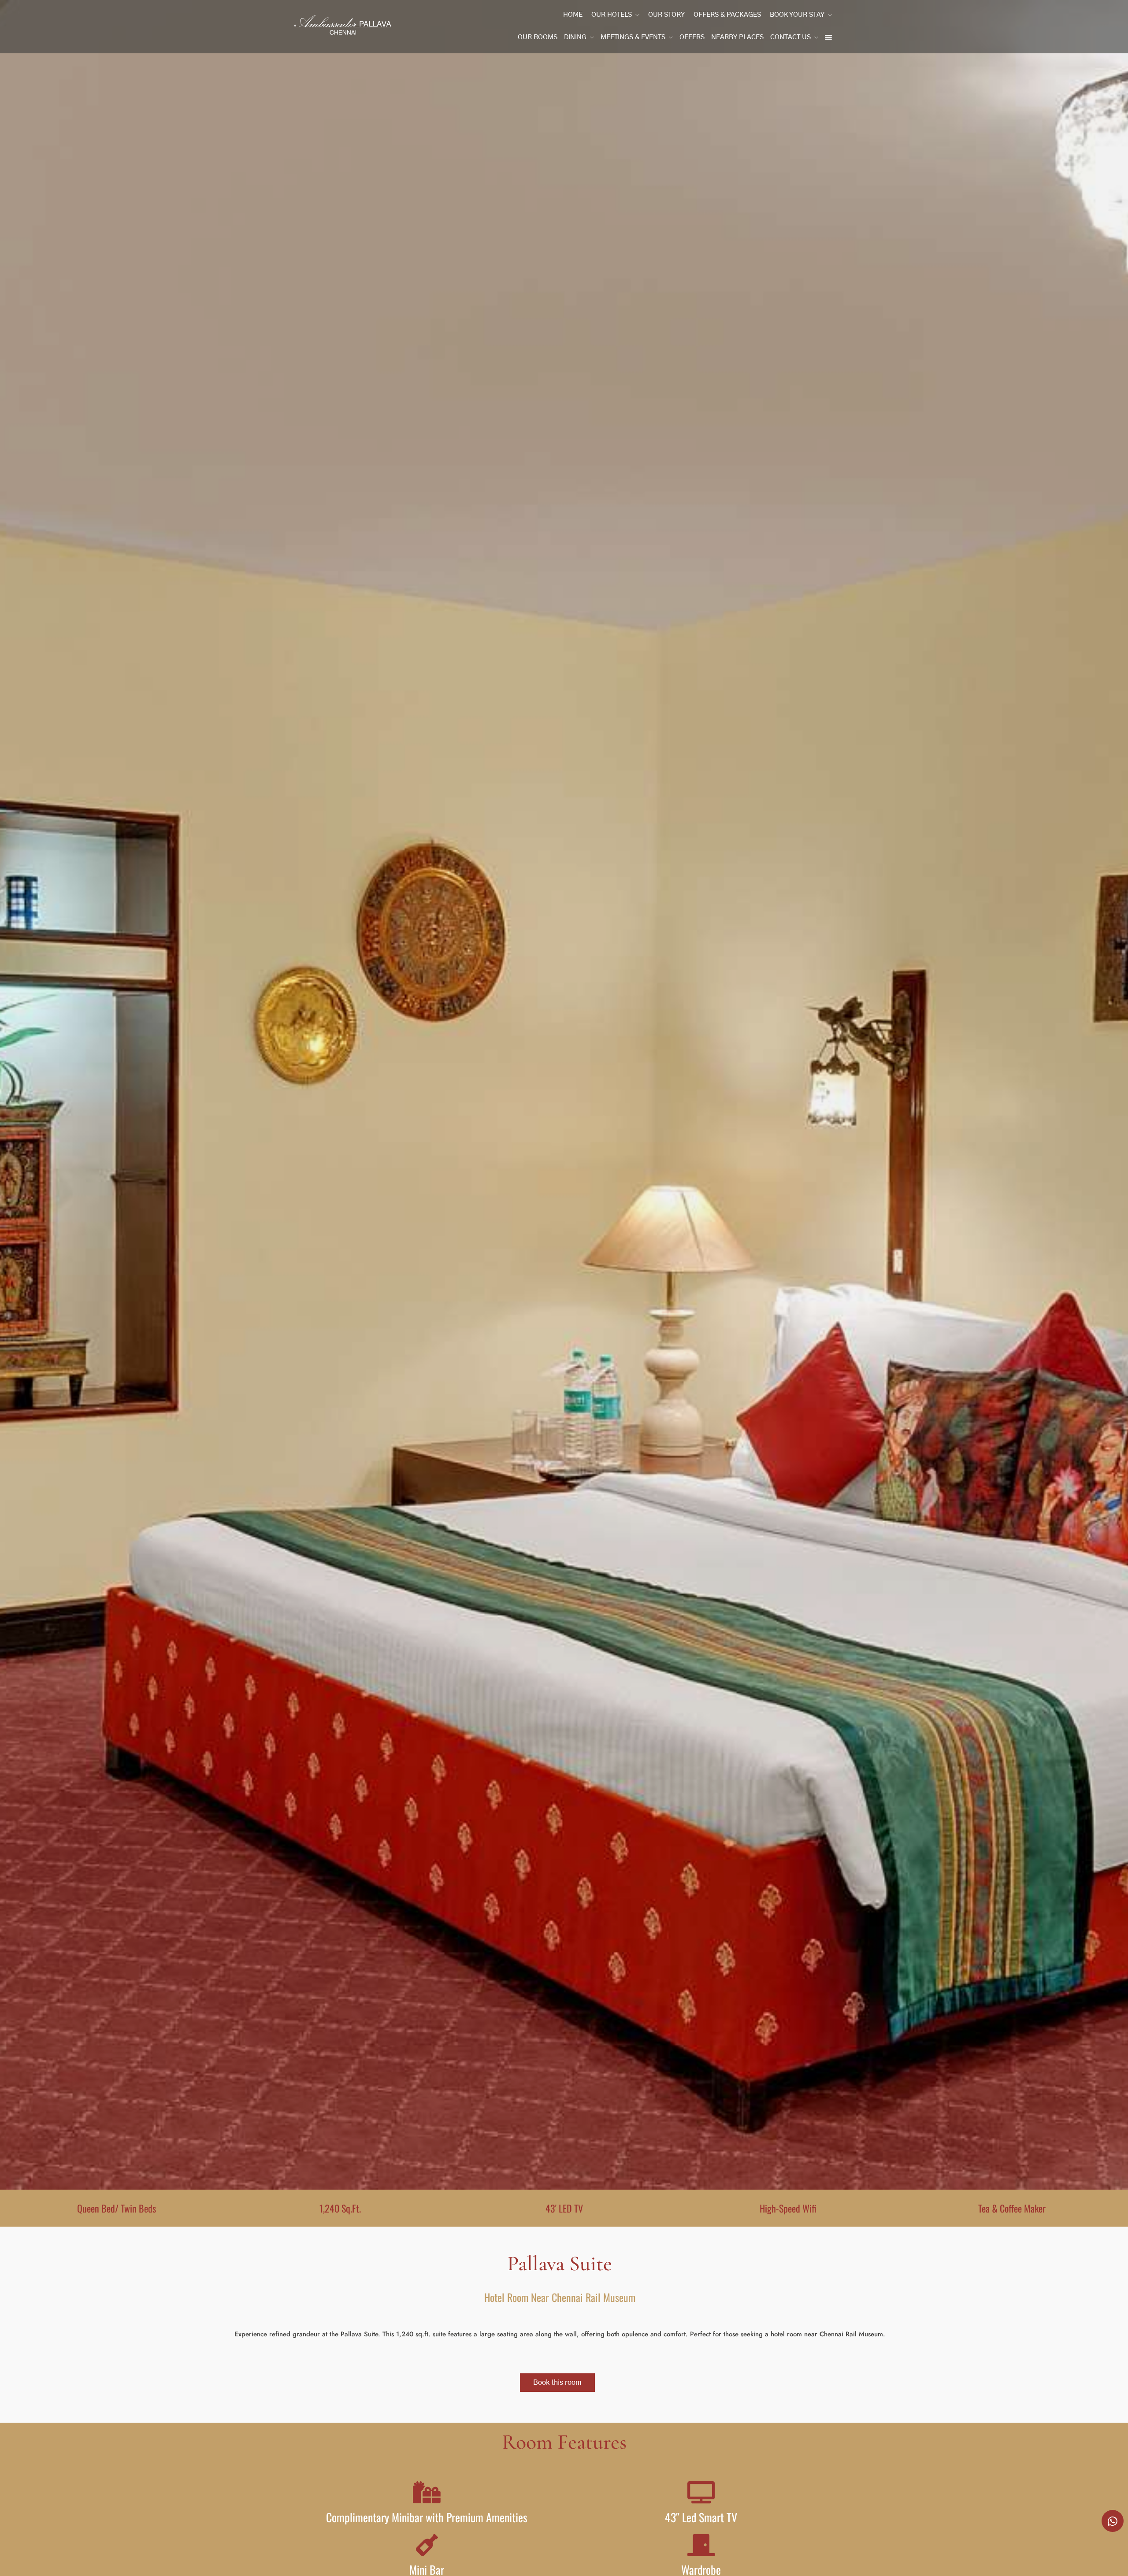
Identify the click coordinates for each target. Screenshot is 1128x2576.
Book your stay (797, 15)
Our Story (666, 15)
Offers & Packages (727, 15)
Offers (692, 37)
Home (573, 15)
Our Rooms (538, 37)
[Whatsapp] (1113, 2521)
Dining (575, 37)
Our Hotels (612, 15)
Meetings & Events (633, 37)
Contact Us (790, 37)
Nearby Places (737, 37)
